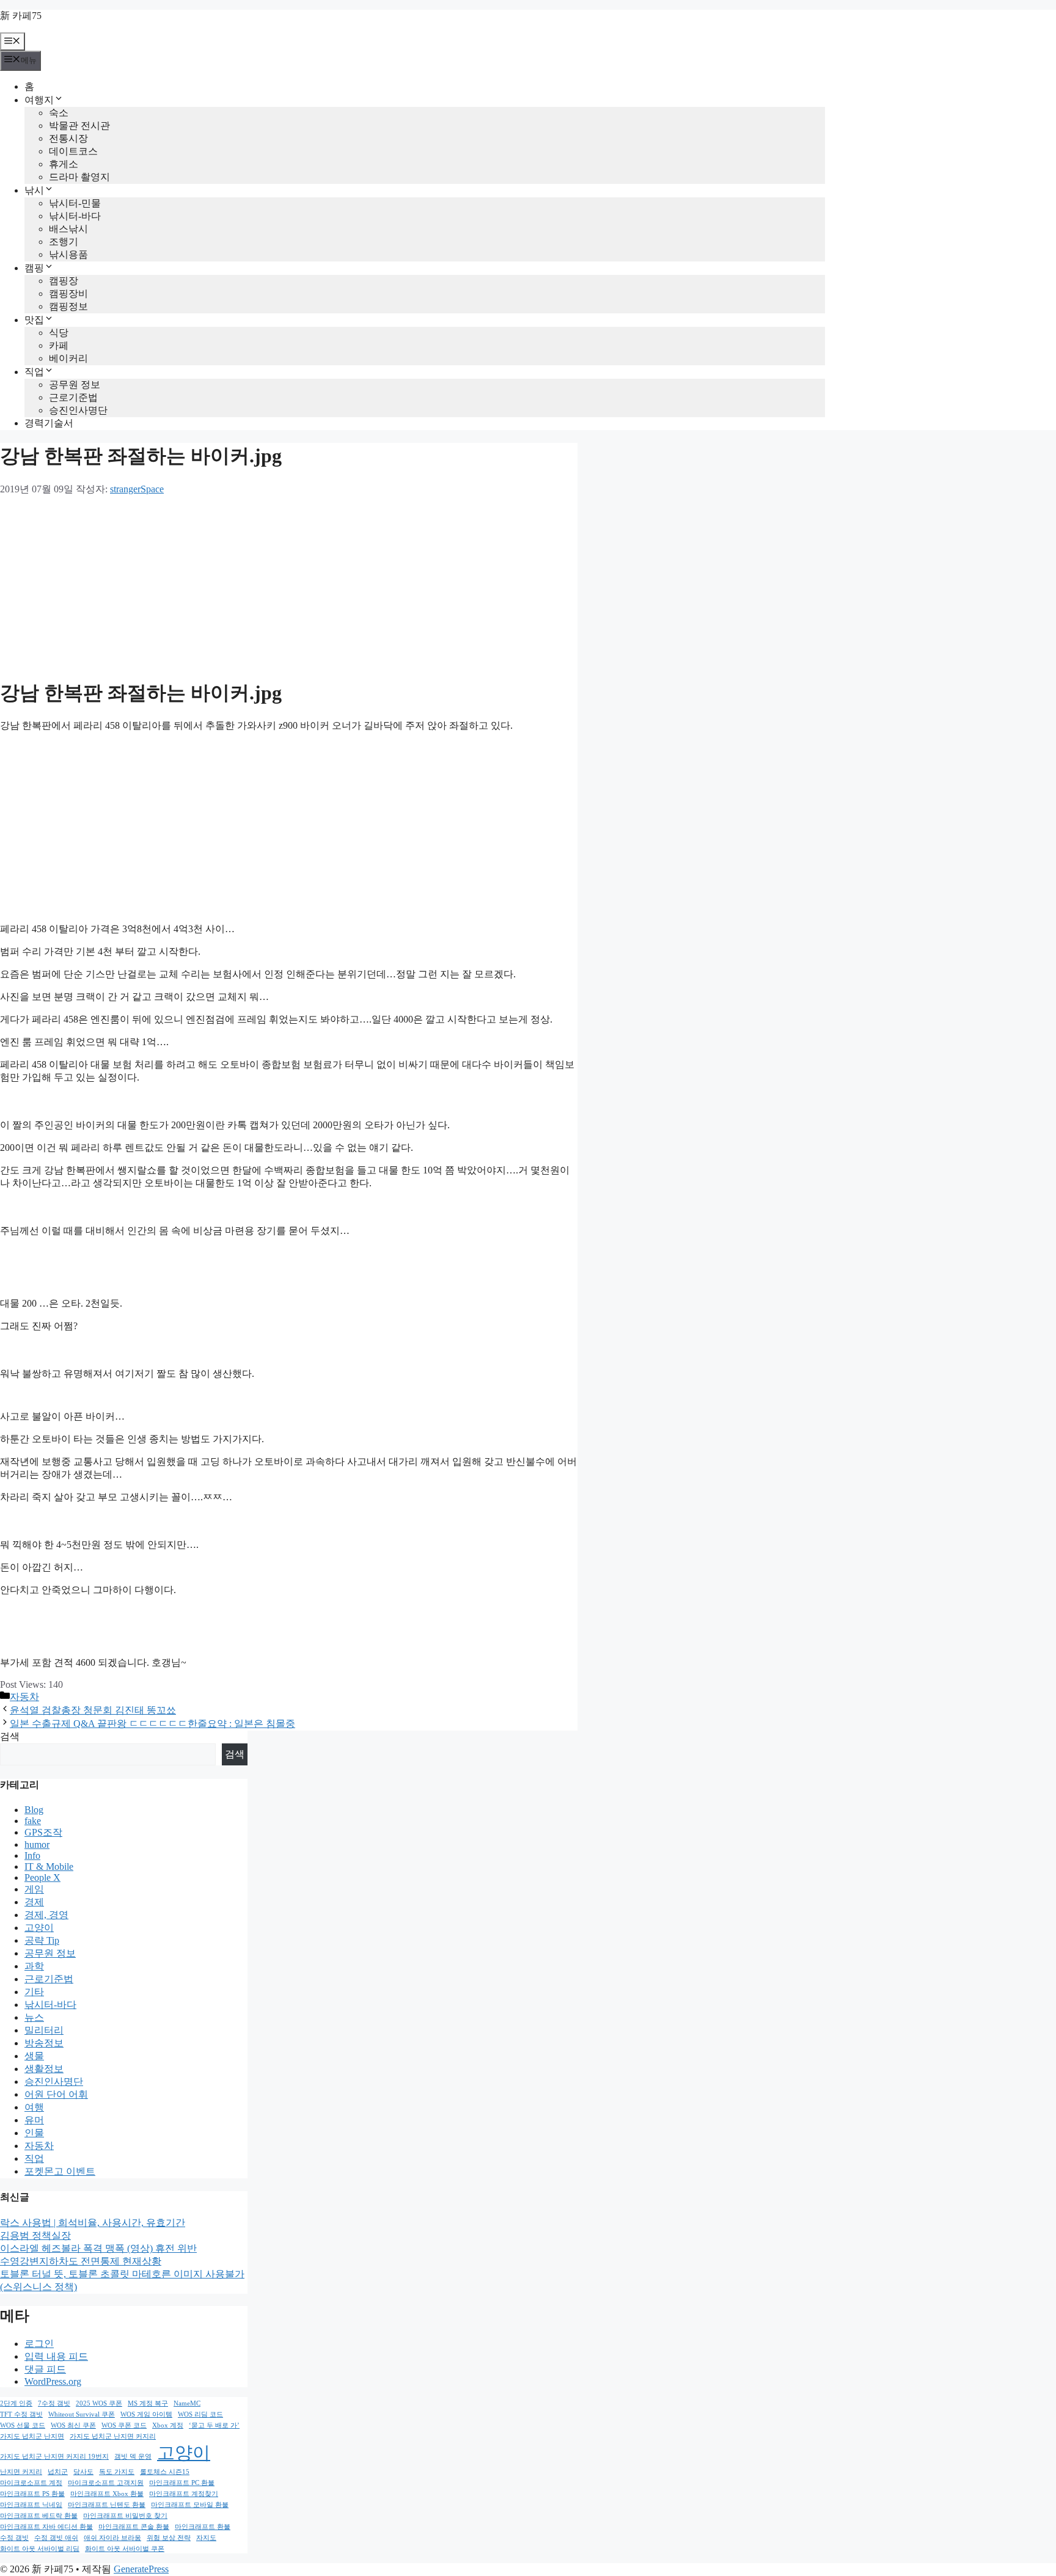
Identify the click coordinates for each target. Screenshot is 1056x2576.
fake (33, 1821)
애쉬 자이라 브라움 (112, 2538)
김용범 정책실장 (35, 2235)
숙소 (59, 113)
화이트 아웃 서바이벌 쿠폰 (125, 2549)
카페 (59, 345)
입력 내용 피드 (56, 2356)
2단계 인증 (16, 2403)
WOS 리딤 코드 (200, 2414)
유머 (34, 2120)
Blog (34, 1810)
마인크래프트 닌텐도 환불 (107, 2505)
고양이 (39, 1928)
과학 (34, 1966)
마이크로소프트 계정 (31, 2483)
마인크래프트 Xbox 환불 (107, 2494)
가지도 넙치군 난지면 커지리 (113, 2436)
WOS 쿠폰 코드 (124, 2425)
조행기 (64, 242)
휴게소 (64, 164)
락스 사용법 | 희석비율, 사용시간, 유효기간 (93, 2223)
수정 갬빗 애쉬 (56, 2538)
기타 (34, 1992)
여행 (34, 2107)
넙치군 (58, 2472)
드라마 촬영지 (79, 177)
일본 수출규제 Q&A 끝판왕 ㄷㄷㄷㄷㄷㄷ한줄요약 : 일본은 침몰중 (152, 1724)
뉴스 (34, 2017)
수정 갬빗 (14, 2538)
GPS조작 (43, 1832)
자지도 (206, 2538)
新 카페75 (21, 16)
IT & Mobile (49, 1866)
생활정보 (44, 2069)
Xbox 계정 (168, 2425)
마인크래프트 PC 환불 (182, 2483)
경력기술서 (49, 423)
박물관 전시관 (79, 126)
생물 (34, 2056)
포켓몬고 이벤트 (60, 2171)
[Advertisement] (289, 582)
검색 (10, 1736)
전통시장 (68, 138)
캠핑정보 (68, 306)
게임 (34, 1889)
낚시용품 (68, 254)
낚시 (34, 190)
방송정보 (44, 2043)
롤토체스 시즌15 (165, 2472)
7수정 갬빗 (54, 2403)
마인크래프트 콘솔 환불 (134, 2527)
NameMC (187, 2403)
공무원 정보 (75, 385)
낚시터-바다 (75, 216)
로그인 (39, 2344)
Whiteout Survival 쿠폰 (82, 2414)
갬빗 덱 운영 (133, 2457)
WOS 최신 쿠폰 (73, 2425)
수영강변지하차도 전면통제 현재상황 (81, 2261)
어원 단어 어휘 (56, 2094)
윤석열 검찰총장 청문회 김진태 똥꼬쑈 (93, 1710)
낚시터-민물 (75, 203)
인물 (34, 2133)
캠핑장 (64, 281)
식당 (59, 333)
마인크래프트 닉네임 (31, 2505)
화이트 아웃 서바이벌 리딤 (40, 2549)
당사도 (83, 2472)
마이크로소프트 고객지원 (106, 2483)
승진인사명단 (78, 410)
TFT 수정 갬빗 (21, 2414)
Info (32, 1855)
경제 (34, 1902)
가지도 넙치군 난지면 (32, 2436)
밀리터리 (44, 2030)
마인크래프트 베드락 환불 (39, 2516)
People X (42, 1877)
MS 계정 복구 (148, 2403)
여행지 (39, 100)
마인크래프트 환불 (203, 2527)
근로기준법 (73, 397)
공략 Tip (42, 1940)
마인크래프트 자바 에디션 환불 (46, 2527)
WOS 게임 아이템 (146, 2414)
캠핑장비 (68, 294)
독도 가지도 (117, 2472)
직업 (34, 372)
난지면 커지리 (21, 2472)
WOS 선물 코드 (23, 2425)
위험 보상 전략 (169, 2538)
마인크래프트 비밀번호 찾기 (125, 2516)
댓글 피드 (45, 2369)
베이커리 (68, 358)
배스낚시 (68, 229)
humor (37, 1844)
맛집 (34, 320)
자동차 (24, 1697)
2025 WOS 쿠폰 (99, 2403)
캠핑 (34, 268)
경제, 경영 (46, 1915)
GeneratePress (141, 2569)
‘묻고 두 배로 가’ (214, 2425)
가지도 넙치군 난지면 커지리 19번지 (54, 2457)
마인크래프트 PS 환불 (32, 2494)
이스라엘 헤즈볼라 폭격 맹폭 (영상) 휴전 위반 (98, 2248)
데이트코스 (73, 151)
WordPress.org (53, 2381)
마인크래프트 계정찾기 (184, 2494)
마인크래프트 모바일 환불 (190, 2505)
